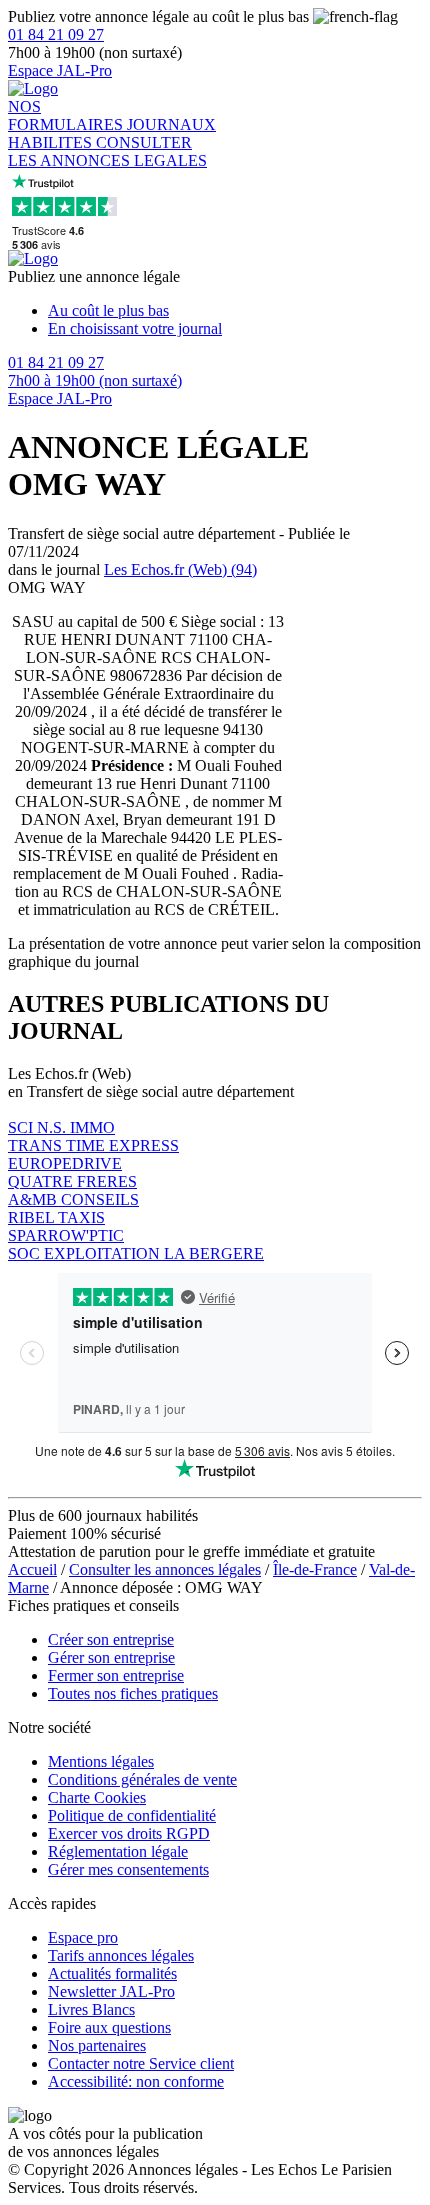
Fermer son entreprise (116, 1675)
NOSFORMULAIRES (67, 115)
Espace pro (83, 1937)
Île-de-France (315, 1569)
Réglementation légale (118, 1851)
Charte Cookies (97, 1797)
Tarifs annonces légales (121, 1955)
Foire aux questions (109, 2027)
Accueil (32, 1569)
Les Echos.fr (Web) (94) (180, 569)
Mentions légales (101, 1761)
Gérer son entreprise (111, 1657)
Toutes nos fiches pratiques (133, 1693)
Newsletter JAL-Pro (111, 1991)
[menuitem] (235, 311)
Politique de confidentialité (132, 1815)
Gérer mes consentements (128, 1869)
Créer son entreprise (111, 1639)
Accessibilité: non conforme (136, 2081)
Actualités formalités (112, 1973)
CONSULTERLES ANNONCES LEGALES (107, 151)
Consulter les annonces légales (165, 1569)
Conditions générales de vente (142, 1779)
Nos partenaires (97, 2045)
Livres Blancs (91, 2009)
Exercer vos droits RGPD (129, 1833)
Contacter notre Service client (141, 2063)
